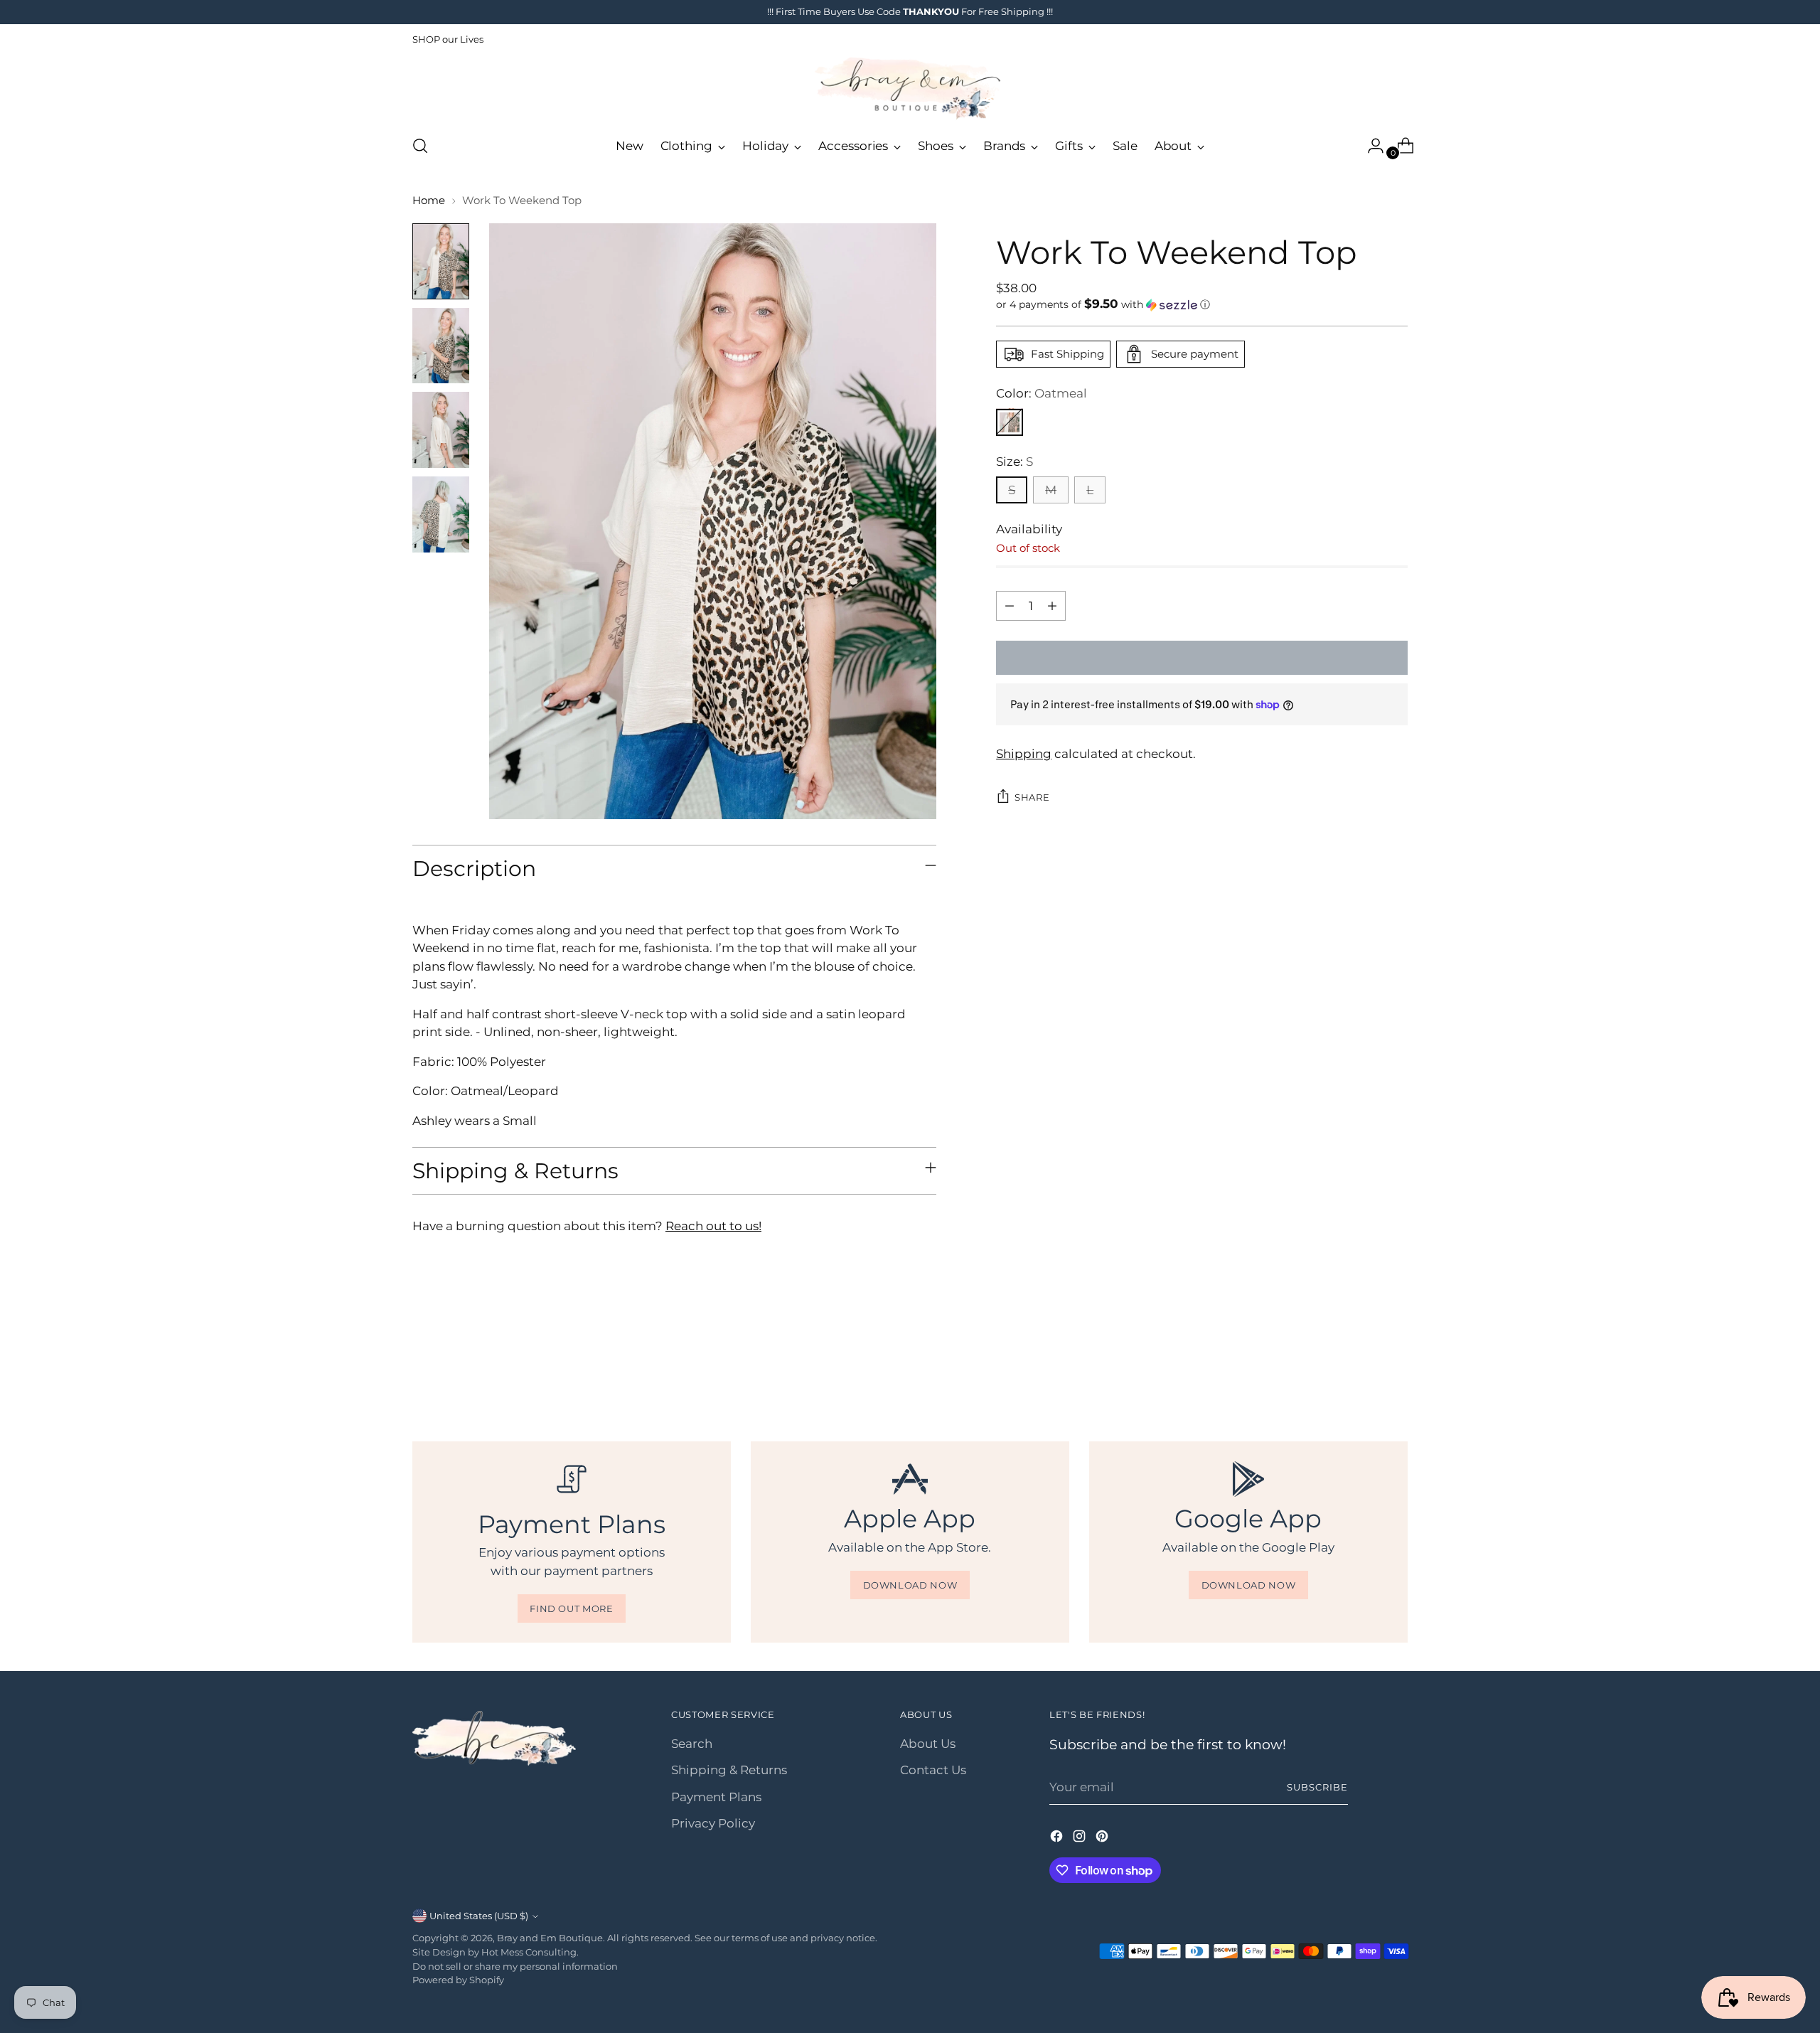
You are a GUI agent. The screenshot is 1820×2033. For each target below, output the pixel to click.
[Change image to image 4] (441, 514)
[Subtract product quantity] (1010, 606)
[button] (1202, 304)
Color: (1042, 393)
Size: (1015, 461)
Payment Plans (716, 1797)
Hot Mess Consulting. (530, 1952)
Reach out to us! (713, 1226)
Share (1032, 797)
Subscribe (1317, 1787)
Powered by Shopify (458, 1980)
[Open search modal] (420, 146)
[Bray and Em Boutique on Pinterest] (1103, 1839)
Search (692, 1744)
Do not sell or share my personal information (515, 1966)
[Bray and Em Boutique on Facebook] (1058, 1839)
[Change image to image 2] (441, 346)
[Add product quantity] (1052, 606)
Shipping (1024, 754)
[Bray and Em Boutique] (910, 89)
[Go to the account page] (1370, 146)
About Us (928, 1744)
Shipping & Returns (729, 1770)
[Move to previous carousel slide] (1363, 1365)
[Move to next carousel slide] (1396, 1364)
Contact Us (933, 1770)
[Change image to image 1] (441, 261)
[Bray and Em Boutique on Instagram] (1081, 1839)
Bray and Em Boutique (550, 1938)
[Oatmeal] (1010, 422)
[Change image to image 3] (441, 430)
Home (429, 200)
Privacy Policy (713, 1823)
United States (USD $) (479, 1916)
